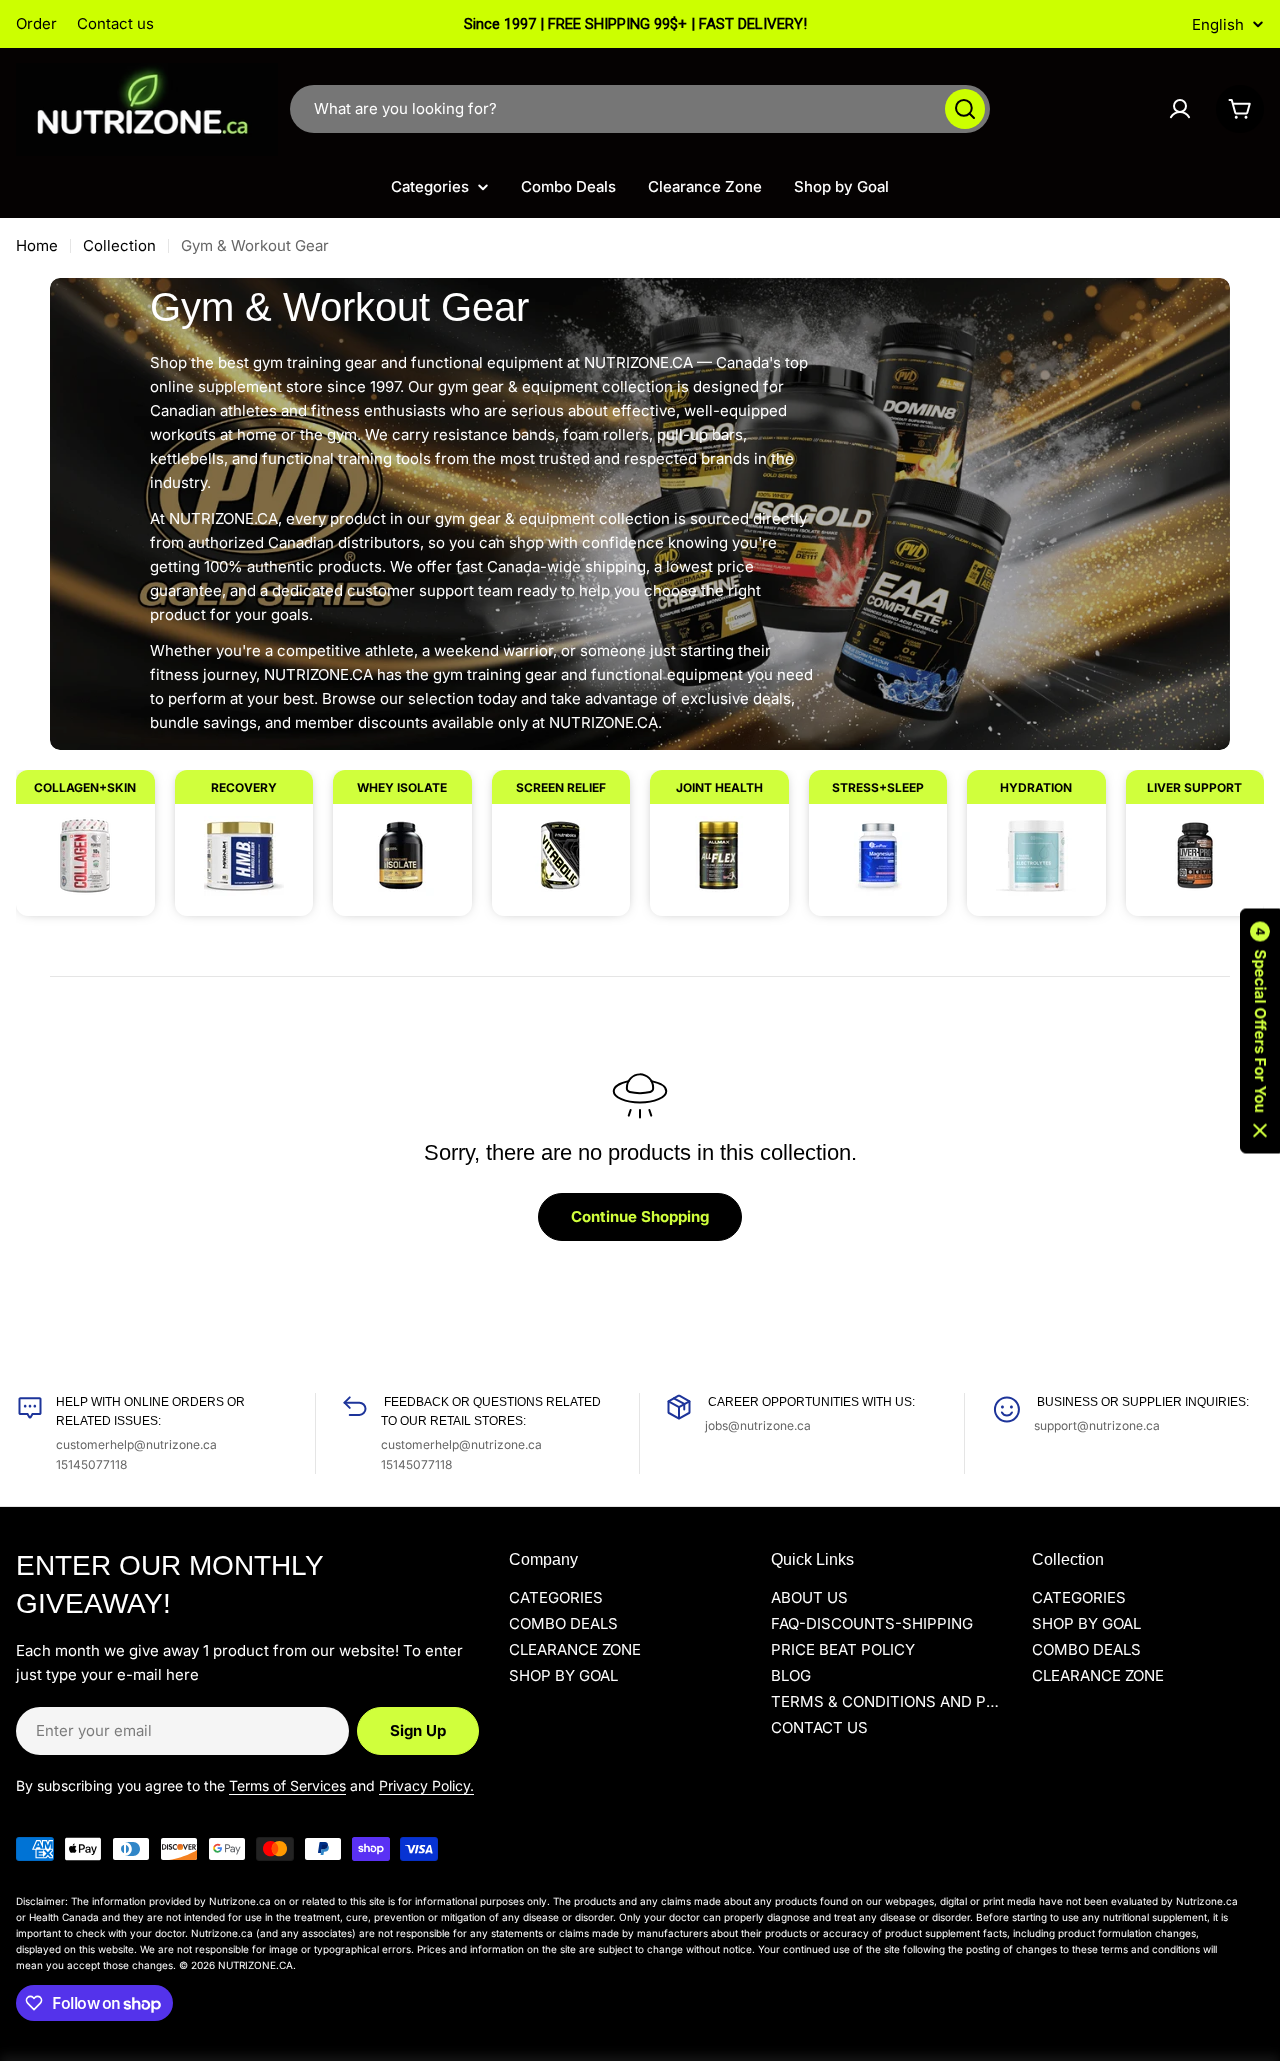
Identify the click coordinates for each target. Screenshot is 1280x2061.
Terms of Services (287, 1785)
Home (37, 245)
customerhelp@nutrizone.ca (136, 1444)
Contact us (115, 23)
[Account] (1180, 109)
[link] (85, 833)
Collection (119, 245)
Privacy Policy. (426, 1785)
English (1218, 24)
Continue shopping (640, 1216)
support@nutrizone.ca (1097, 1425)
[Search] (965, 109)
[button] (1260, 1030)
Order (36, 23)
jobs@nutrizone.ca (758, 1425)
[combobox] (640, 109)
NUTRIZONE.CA (255, 1965)
